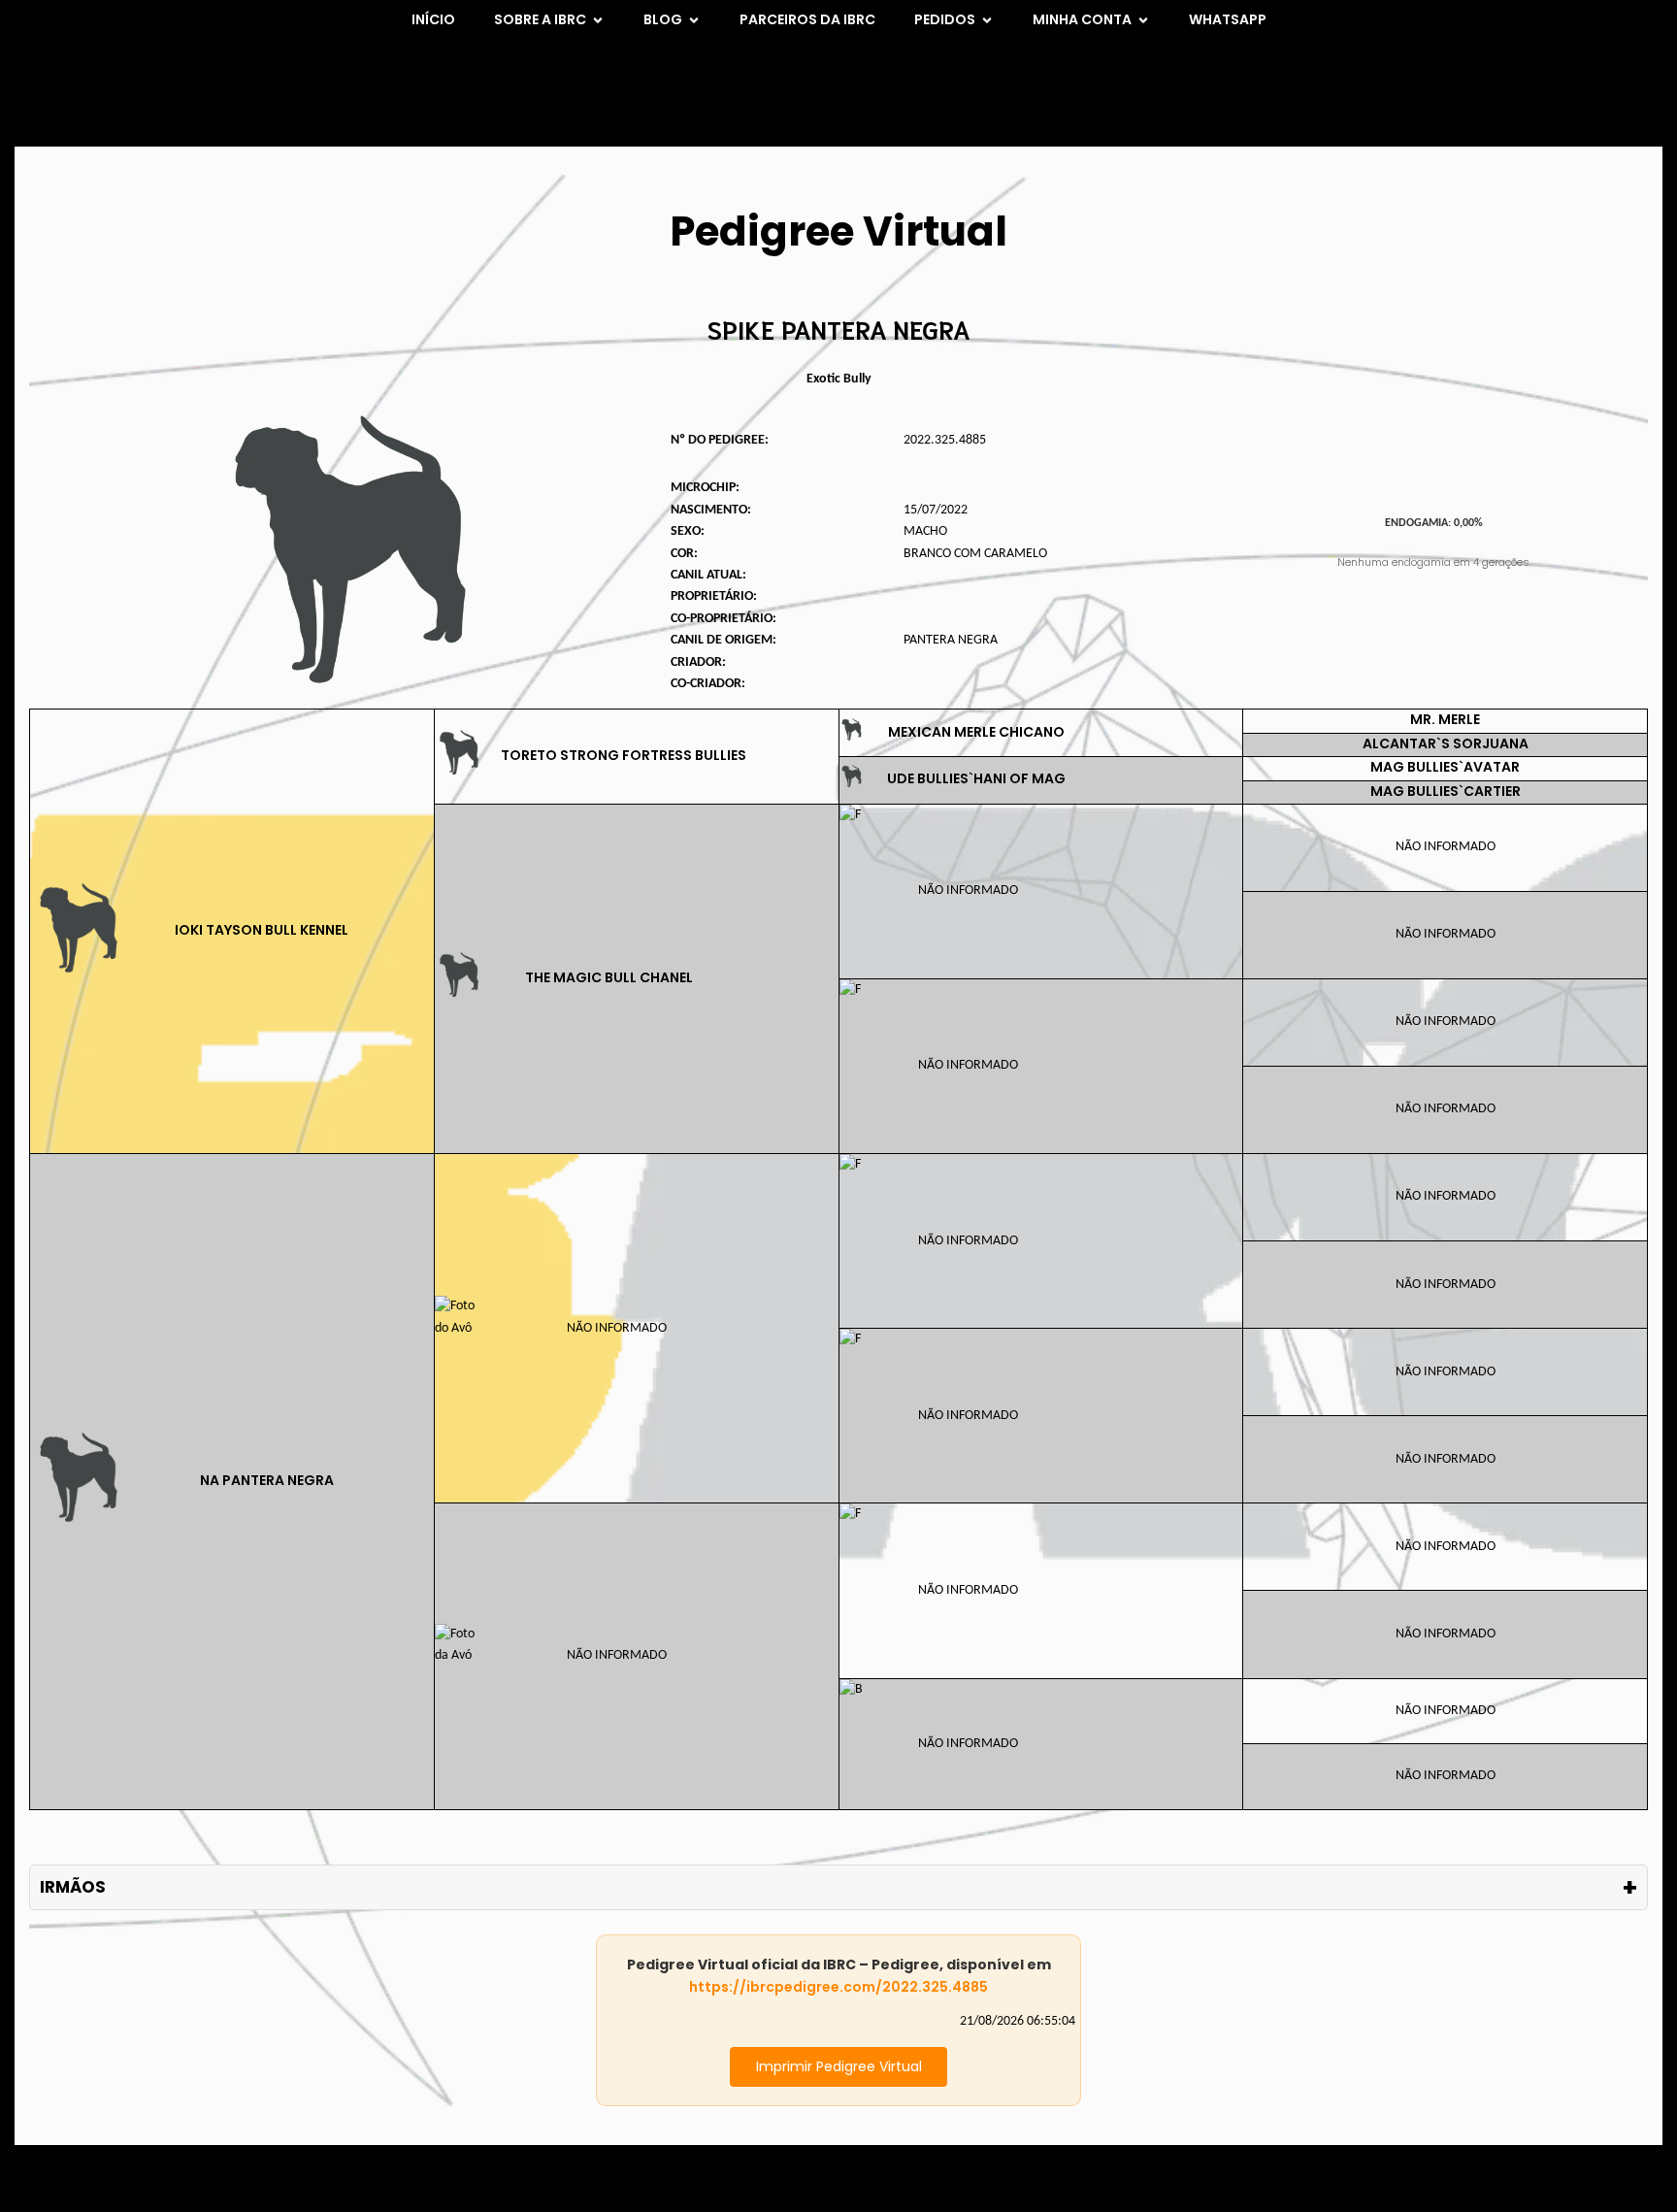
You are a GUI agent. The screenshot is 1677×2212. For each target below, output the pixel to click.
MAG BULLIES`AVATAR (1445, 767)
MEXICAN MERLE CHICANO (976, 732)
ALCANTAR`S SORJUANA (1446, 743)
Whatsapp (1228, 19)
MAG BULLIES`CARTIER (1446, 791)
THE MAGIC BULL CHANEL (609, 977)
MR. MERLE (1445, 719)
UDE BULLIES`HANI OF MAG (976, 778)
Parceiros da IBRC (807, 19)
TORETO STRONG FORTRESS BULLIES (624, 755)
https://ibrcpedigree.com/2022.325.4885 (838, 1987)
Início (433, 19)
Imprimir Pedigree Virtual (839, 2066)
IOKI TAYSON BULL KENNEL (262, 930)
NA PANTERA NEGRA (267, 1480)
